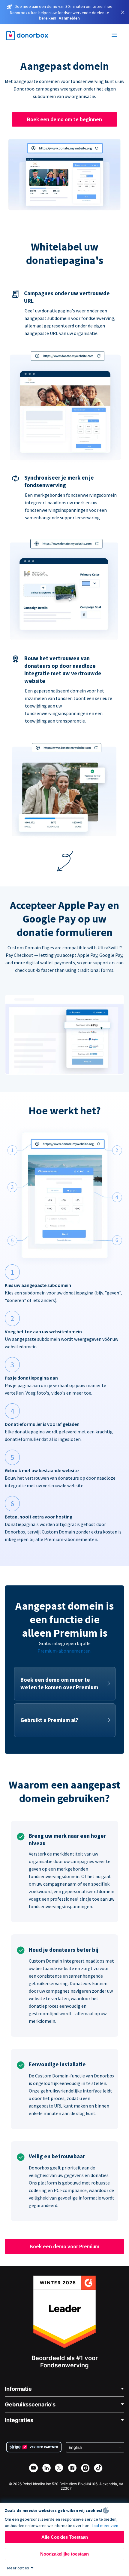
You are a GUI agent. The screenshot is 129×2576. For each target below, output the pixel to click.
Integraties (19, 2420)
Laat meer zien (105, 2525)
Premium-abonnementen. (64, 1651)
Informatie (18, 2389)
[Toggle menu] (115, 36)
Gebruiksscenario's (30, 2404)
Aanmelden (69, 18)
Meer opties (18, 2568)
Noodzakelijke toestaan (64, 2554)
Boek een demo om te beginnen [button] (64, 119)
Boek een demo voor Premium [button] (64, 2246)
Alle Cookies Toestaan (65, 2537)
